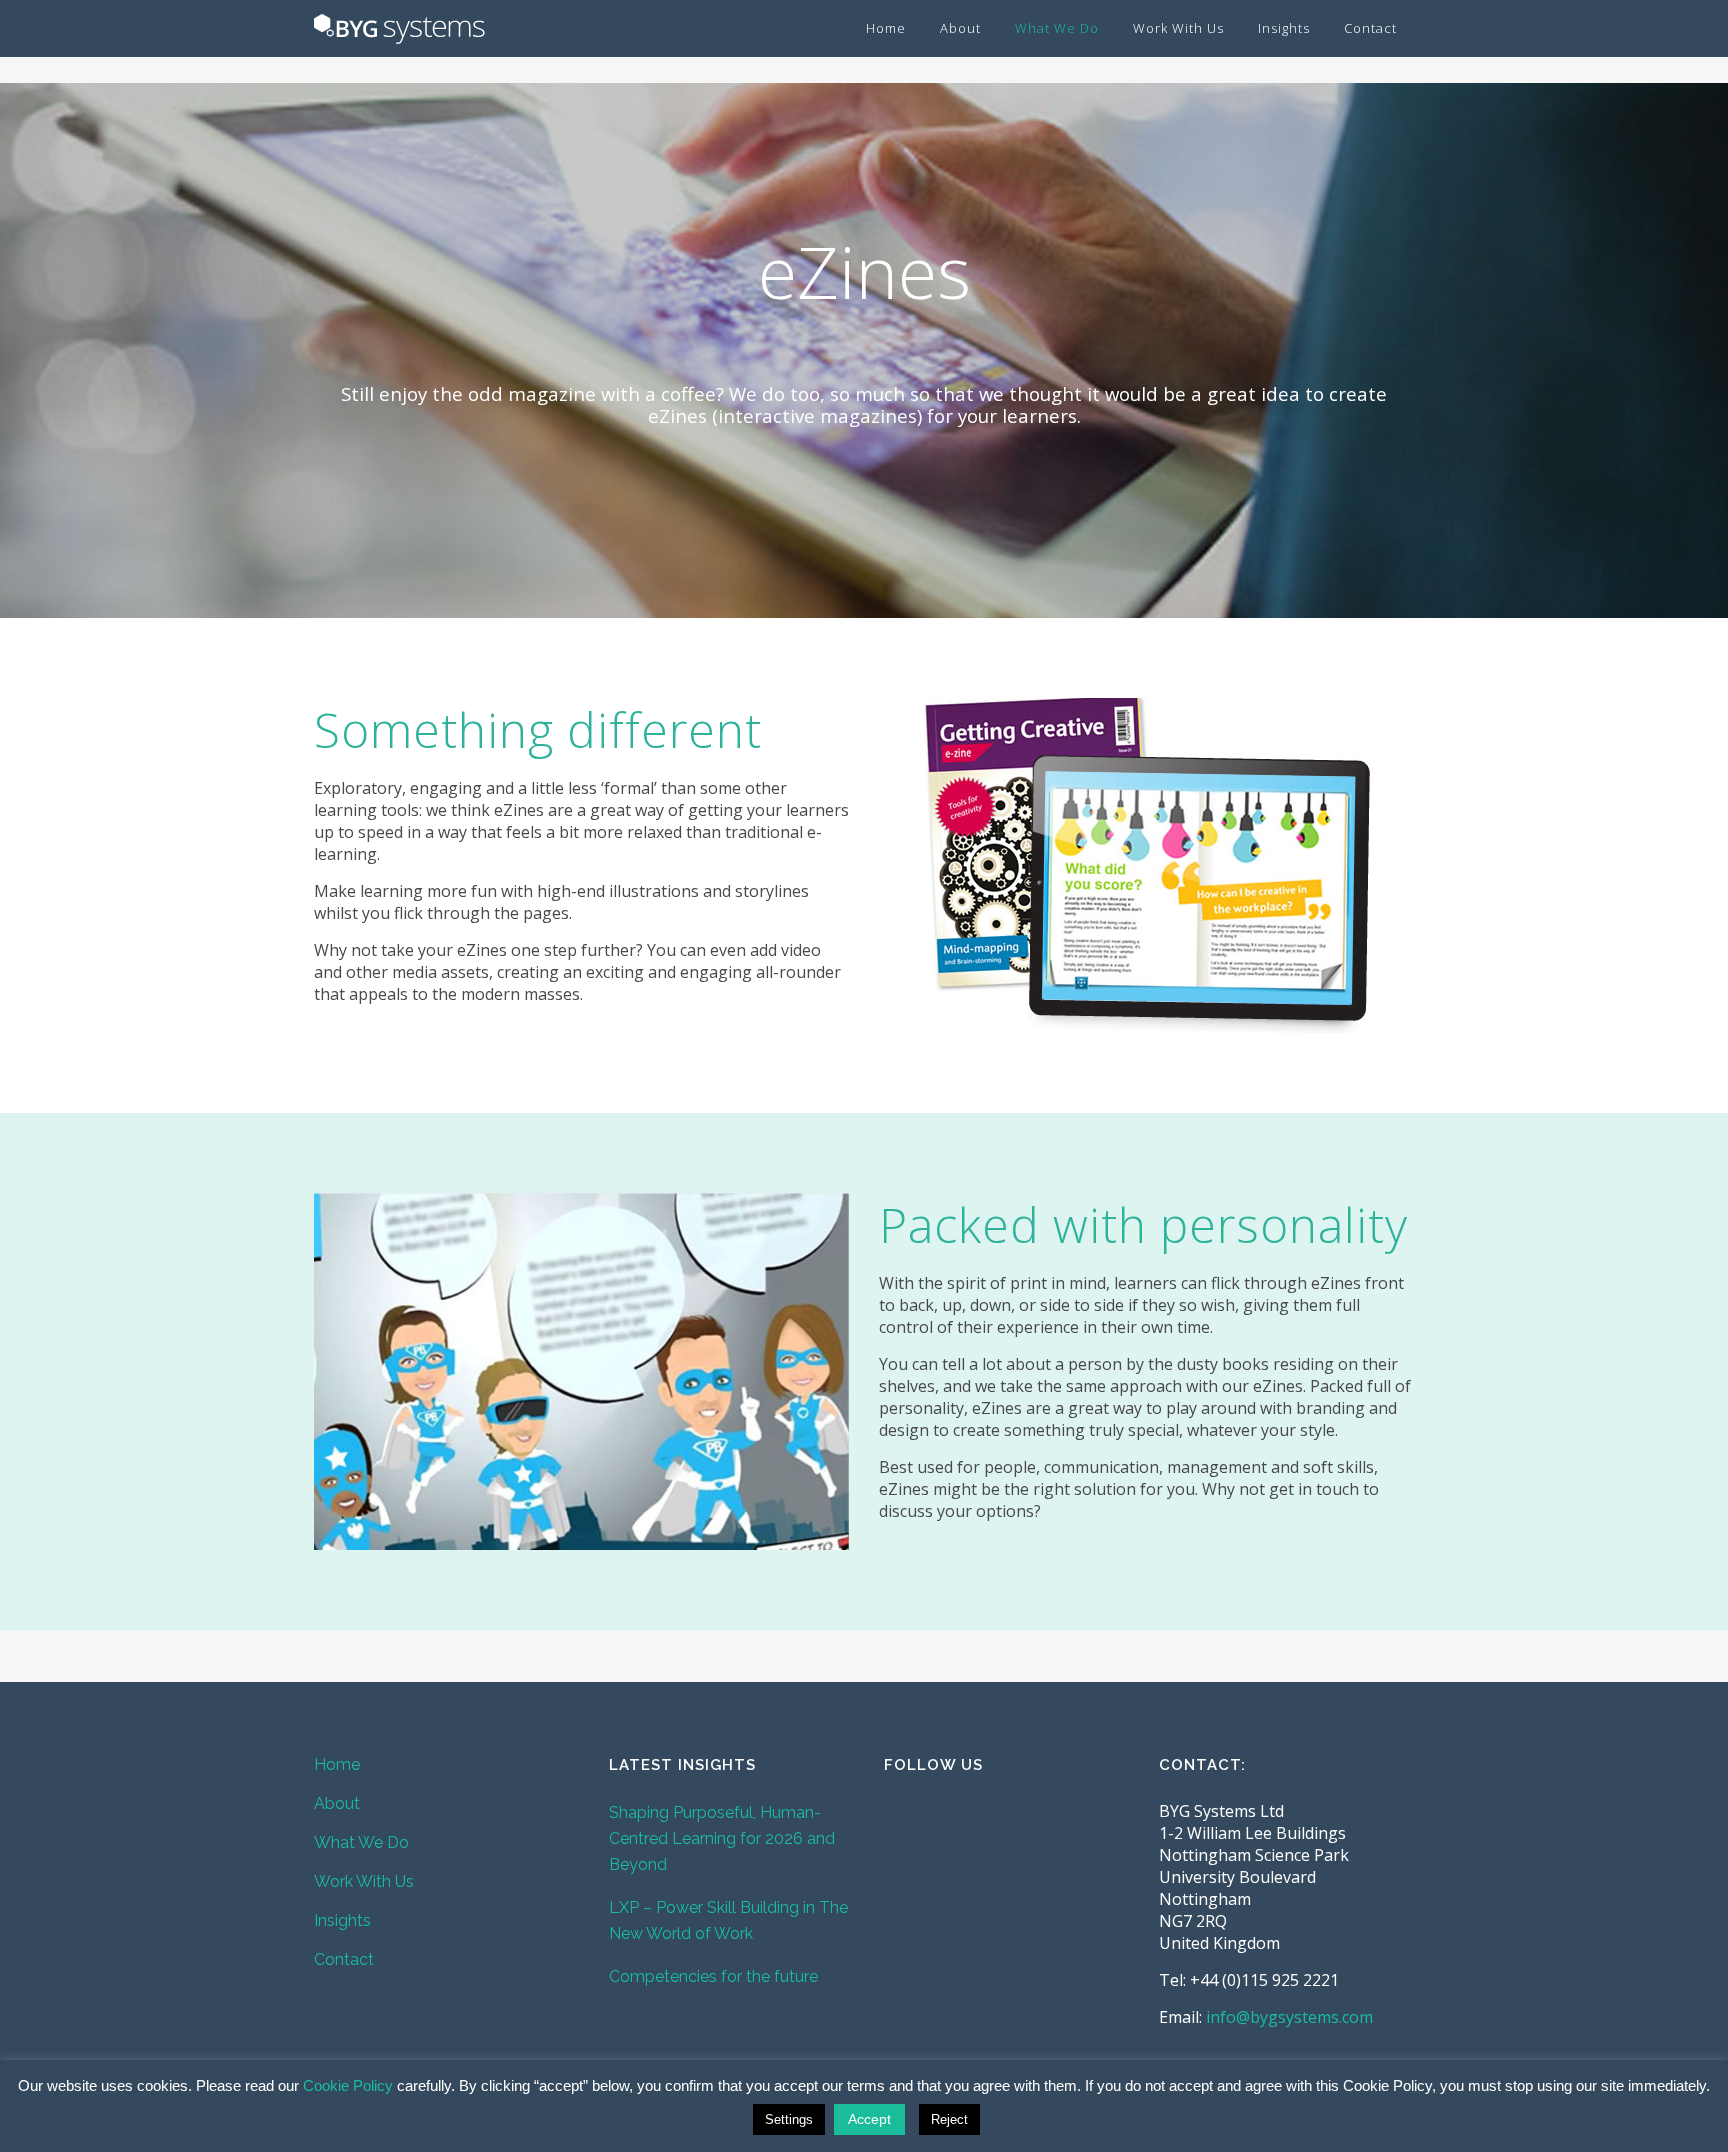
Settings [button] (789, 2119)
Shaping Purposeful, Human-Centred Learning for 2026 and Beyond (722, 1838)
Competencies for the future (713, 1976)
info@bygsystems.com (1289, 2017)
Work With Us (364, 1881)
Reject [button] (949, 2119)
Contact (344, 1959)
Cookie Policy (348, 2085)
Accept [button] (869, 2119)
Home (337, 1764)
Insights (342, 1920)
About (337, 1803)
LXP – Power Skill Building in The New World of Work (728, 1920)
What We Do (361, 1842)
